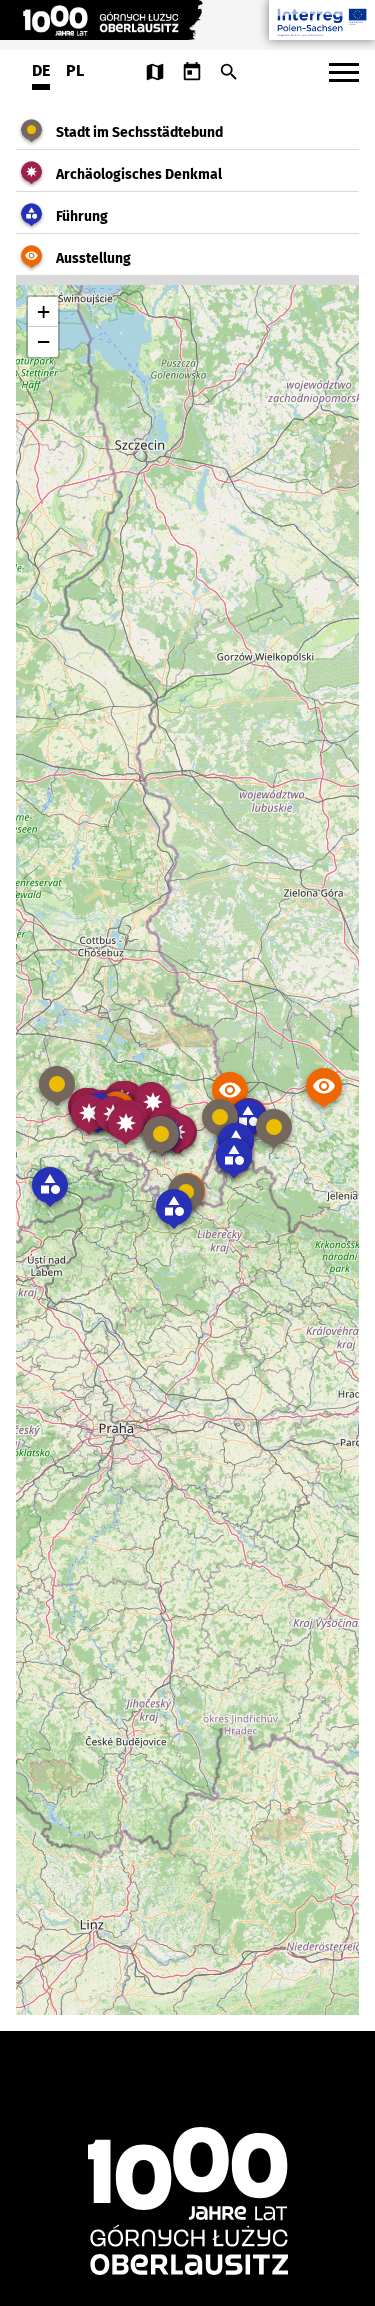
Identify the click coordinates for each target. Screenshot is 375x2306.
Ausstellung (93, 258)
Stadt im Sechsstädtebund (139, 132)
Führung (82, 216)
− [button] (43, 341)
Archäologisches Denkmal (139, 174)
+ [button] (43, 311)
